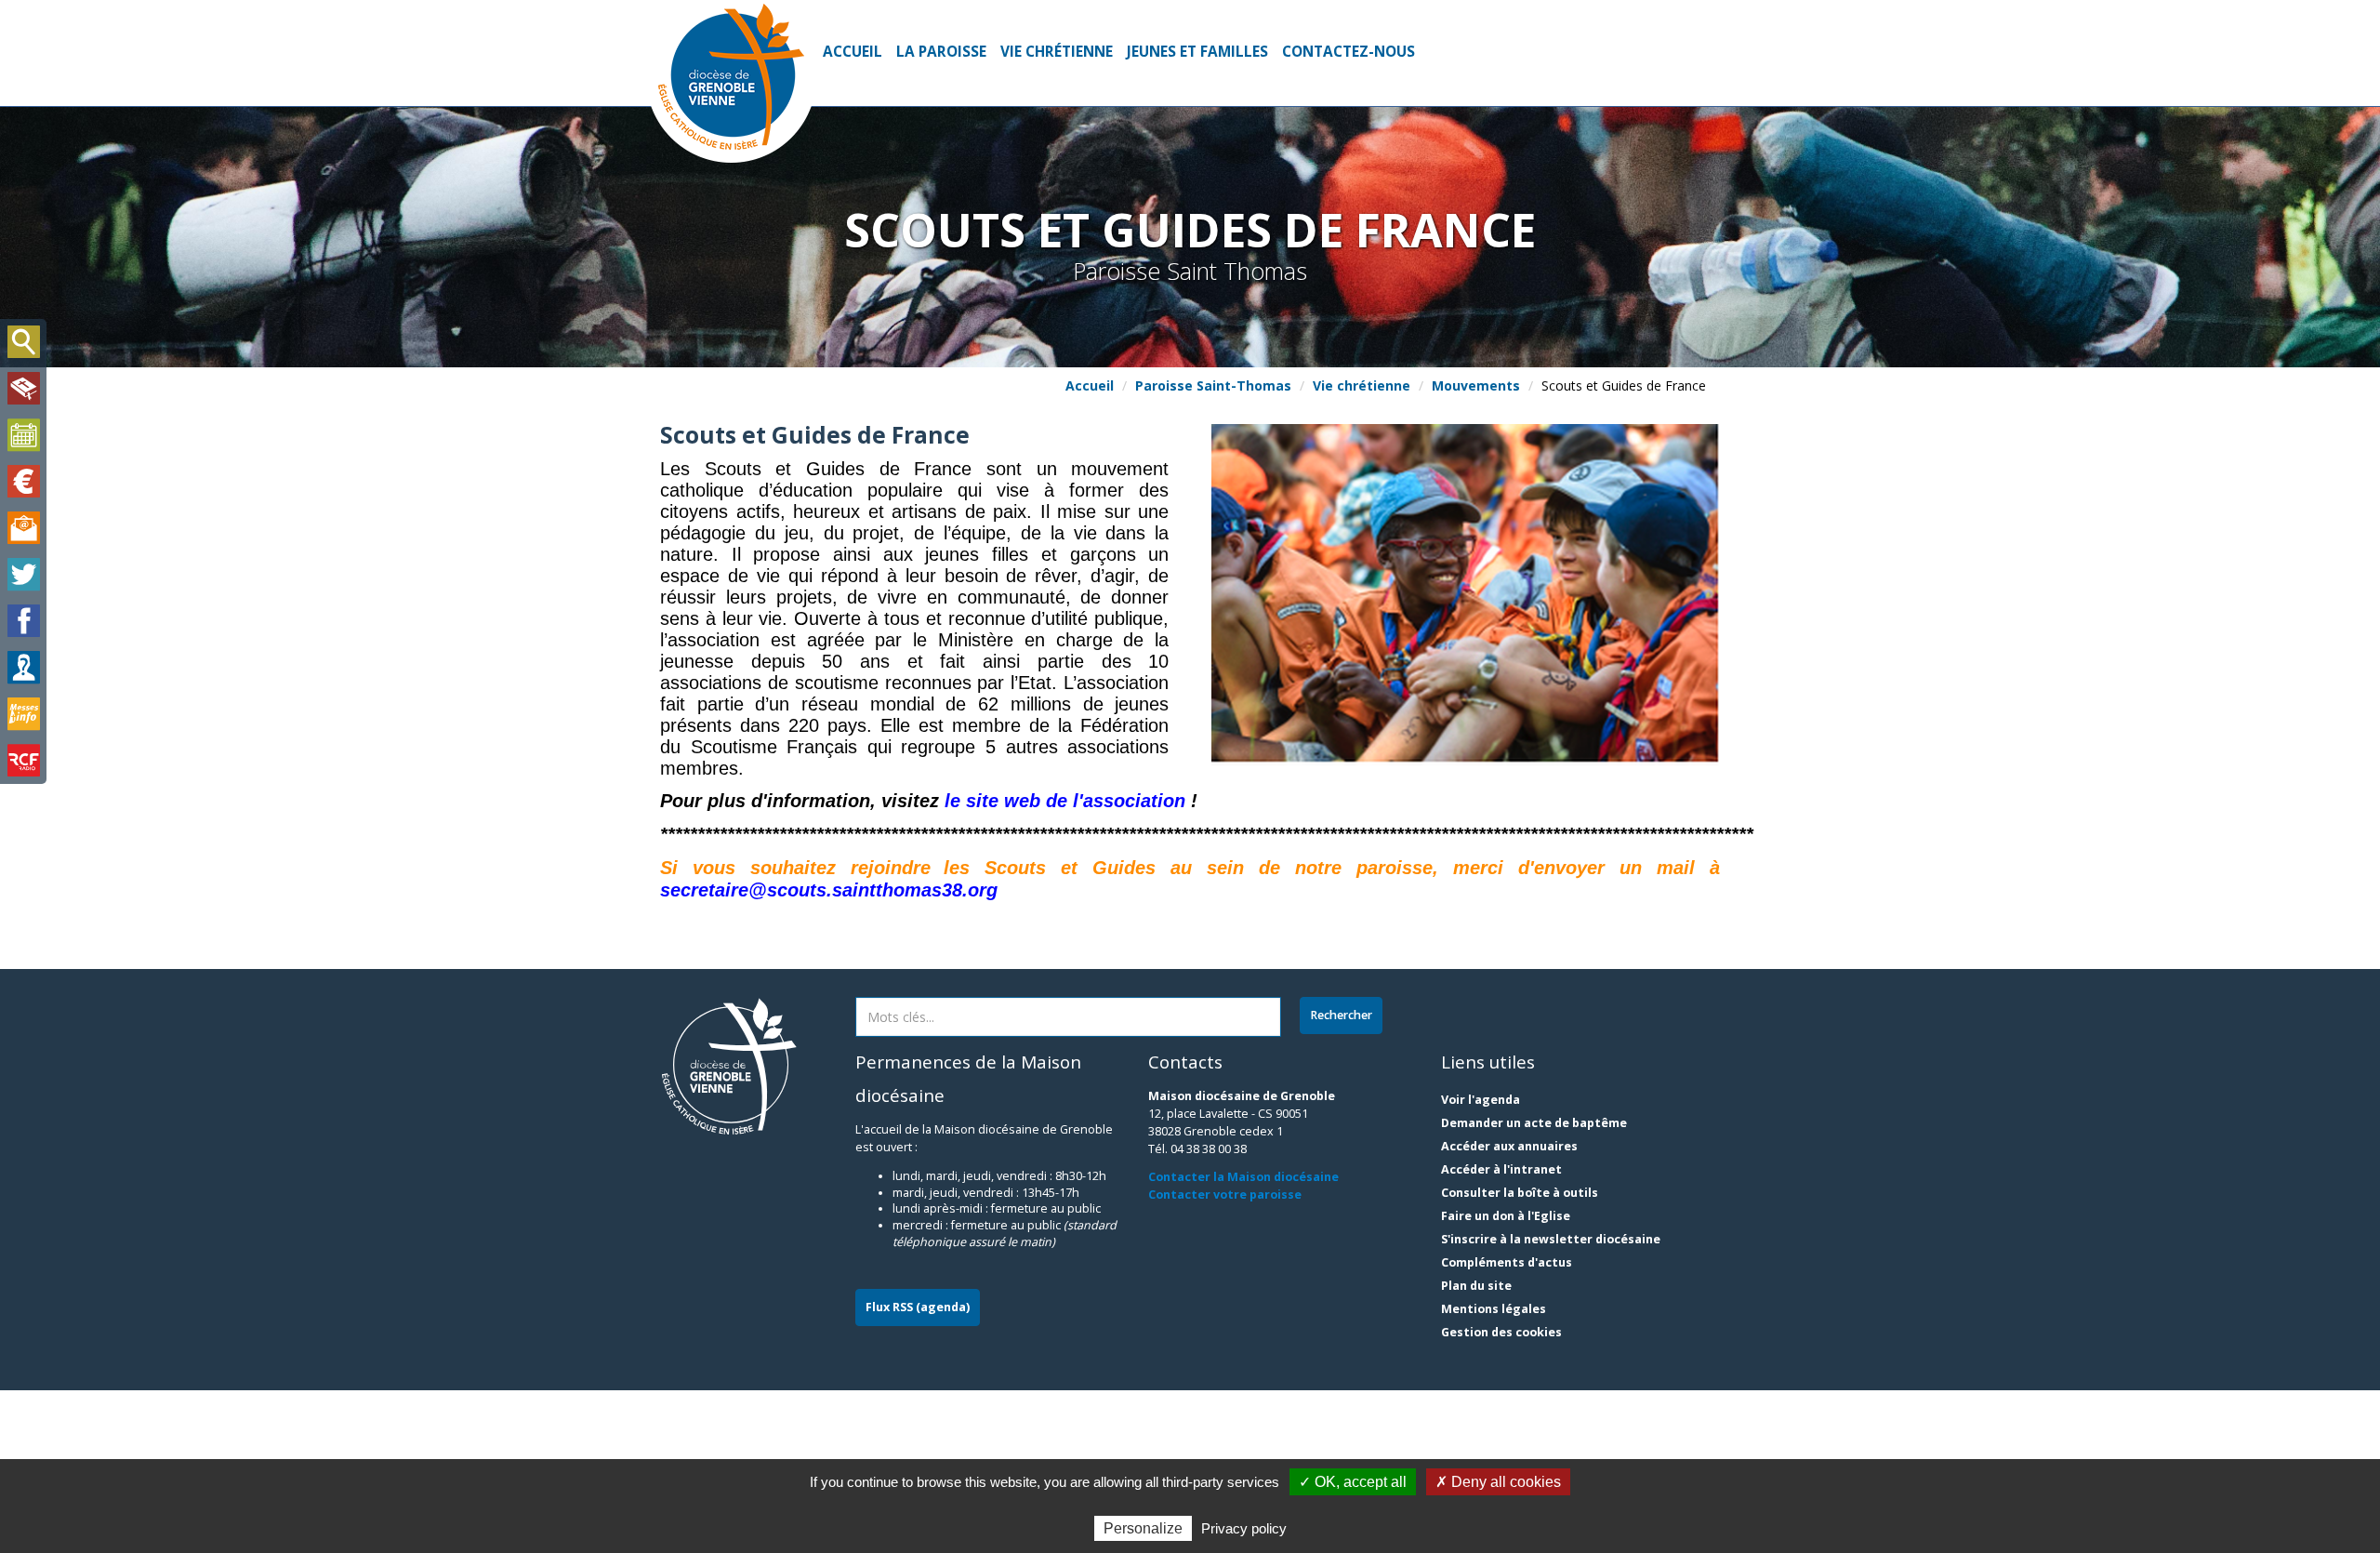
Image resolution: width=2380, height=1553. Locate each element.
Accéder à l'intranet (1501, 1169)
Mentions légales (1494, 1309)
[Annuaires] (23, 668)
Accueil (853, 52)
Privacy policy (1244, 1528)
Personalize (1143, 1528)
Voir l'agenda (1481, 1100)
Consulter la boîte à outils (1520, 1193)
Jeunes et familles (1197, 52)
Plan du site (1476, 1286)
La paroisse (941, 52)
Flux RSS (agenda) (918, 1307)
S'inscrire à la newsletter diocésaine (1551, 1239)
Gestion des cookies (1501, 1332)
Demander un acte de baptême (1534, 1123)
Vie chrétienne (1057, 52)
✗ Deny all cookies (1498, 1482)
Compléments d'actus (1507, 1262)
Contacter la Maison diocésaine (1243, 1177)
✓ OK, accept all (1353, 1482)
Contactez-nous (1349, 52)
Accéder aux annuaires (1509, 1146)
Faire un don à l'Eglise (1506, 1216)
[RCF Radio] (23, 761)
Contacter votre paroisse (1225, 1195)
